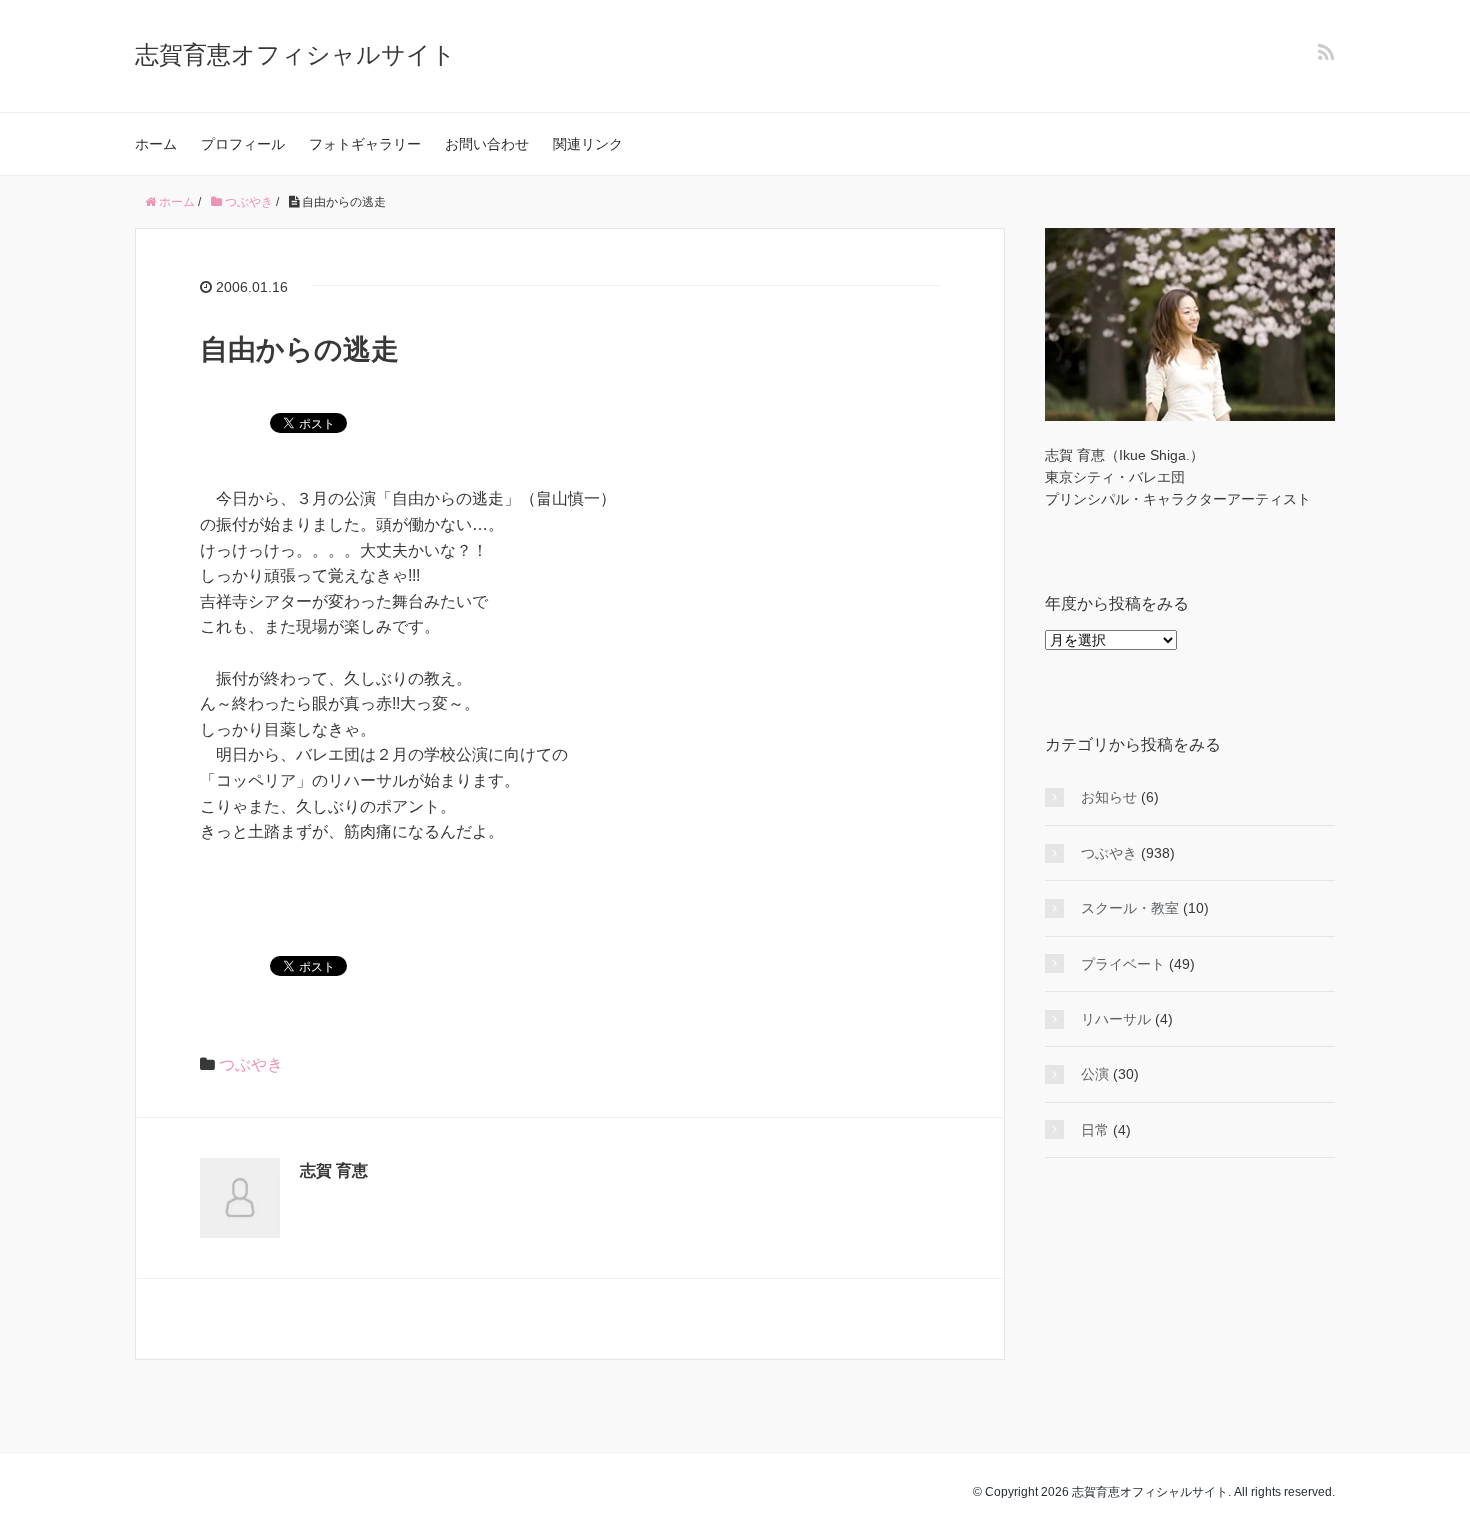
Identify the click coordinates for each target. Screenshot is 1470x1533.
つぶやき (251, 1064)
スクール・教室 (1130, 908)
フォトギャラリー (365, 144)
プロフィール (243, 144)
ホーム (156, 144)
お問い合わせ (487, 144)
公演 (1095, 1074)
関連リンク (588, 144)
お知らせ (1109, 797)
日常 (1095, 1130)
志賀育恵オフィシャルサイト (295, 54)
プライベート (1123, 964)
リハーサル (1116, 1019)
